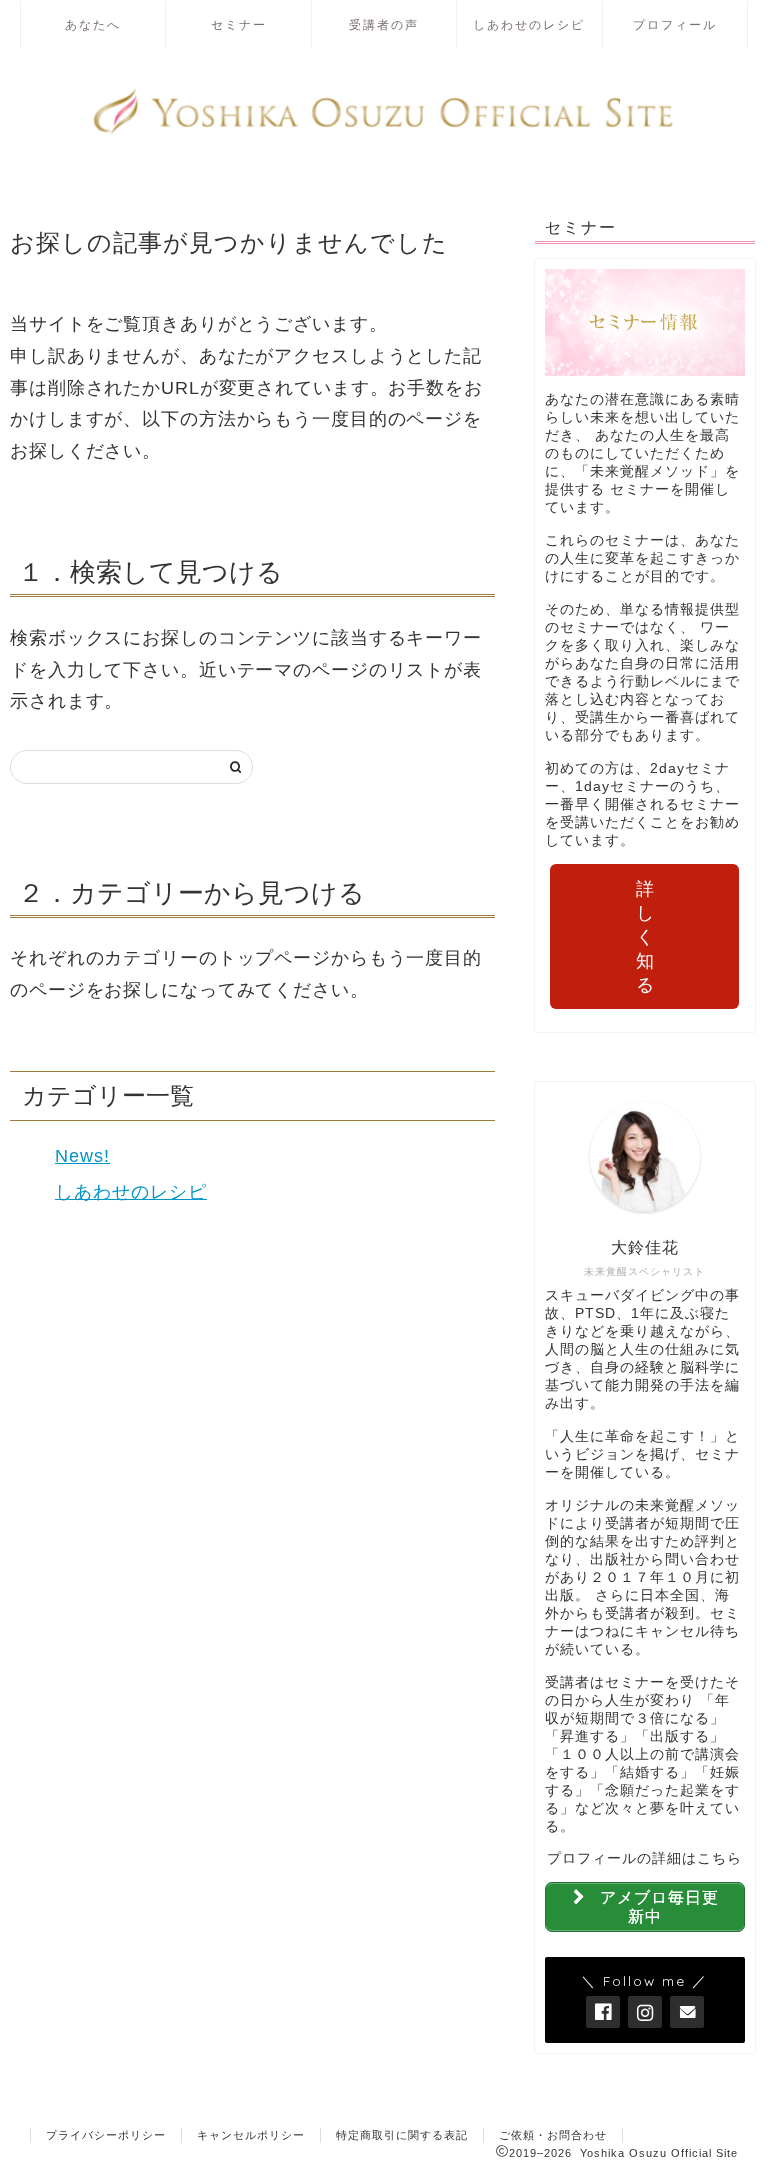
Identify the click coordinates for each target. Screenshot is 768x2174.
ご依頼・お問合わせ (553, 2135)
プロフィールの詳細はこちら (644, 1858)
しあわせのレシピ (529, 24)
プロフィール (675, 24)
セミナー (239, 24)
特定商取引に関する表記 (402, 2135)
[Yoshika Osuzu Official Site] (384, 131)
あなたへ (93, 24)
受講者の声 (384, 24)
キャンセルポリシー (251, 2135)
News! (82, 1156)
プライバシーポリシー (106, 2135)
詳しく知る (645, 937)
